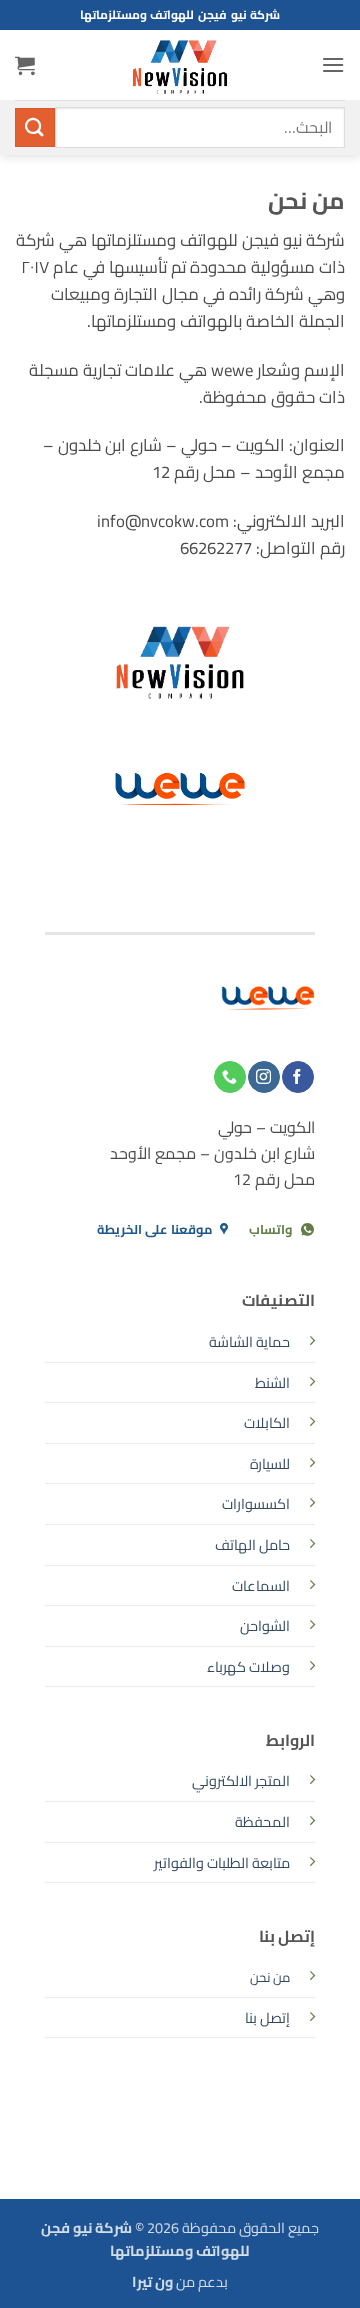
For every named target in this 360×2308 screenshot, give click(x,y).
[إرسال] (35, 127)
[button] (333, 64)
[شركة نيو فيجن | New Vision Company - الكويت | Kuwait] (180, 65)
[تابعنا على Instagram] (263, 1077)
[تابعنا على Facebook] (297, 1077)
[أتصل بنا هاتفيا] (229, 1077)
